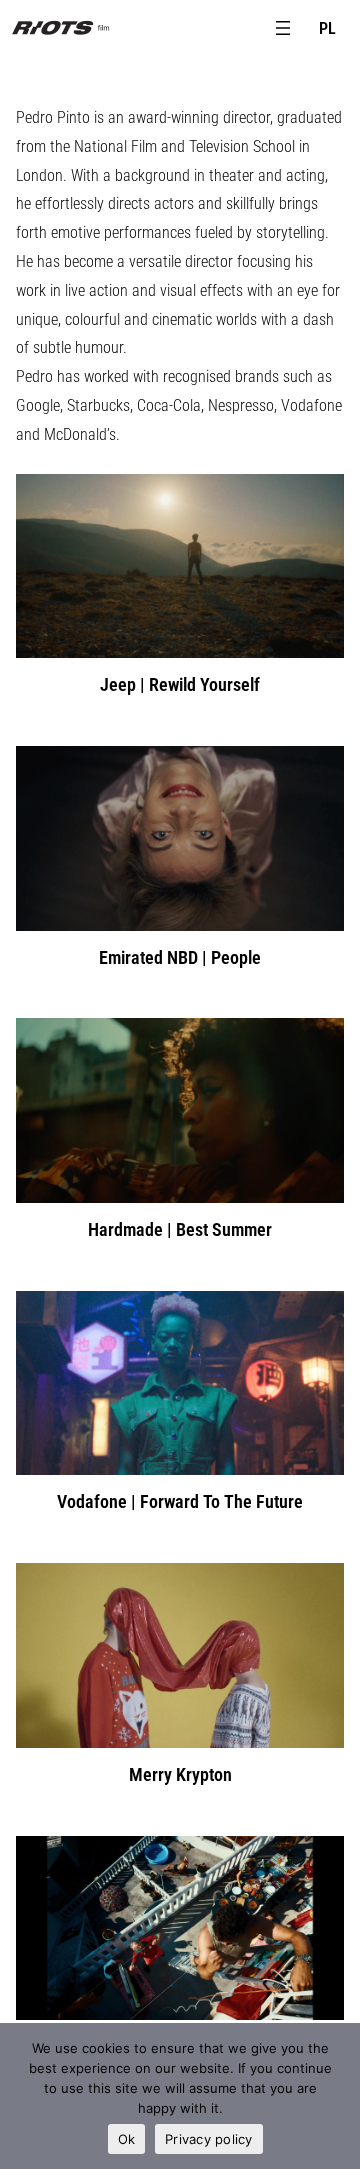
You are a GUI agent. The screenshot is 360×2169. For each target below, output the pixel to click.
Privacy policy (209, 2139)
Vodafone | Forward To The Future (180, 1501)
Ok (127, 2139)
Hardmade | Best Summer (180, 1229)
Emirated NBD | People (180, 957)
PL (327, 28)
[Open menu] (283, 28)
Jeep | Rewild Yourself (180, 684)
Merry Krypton (180, 1774)
